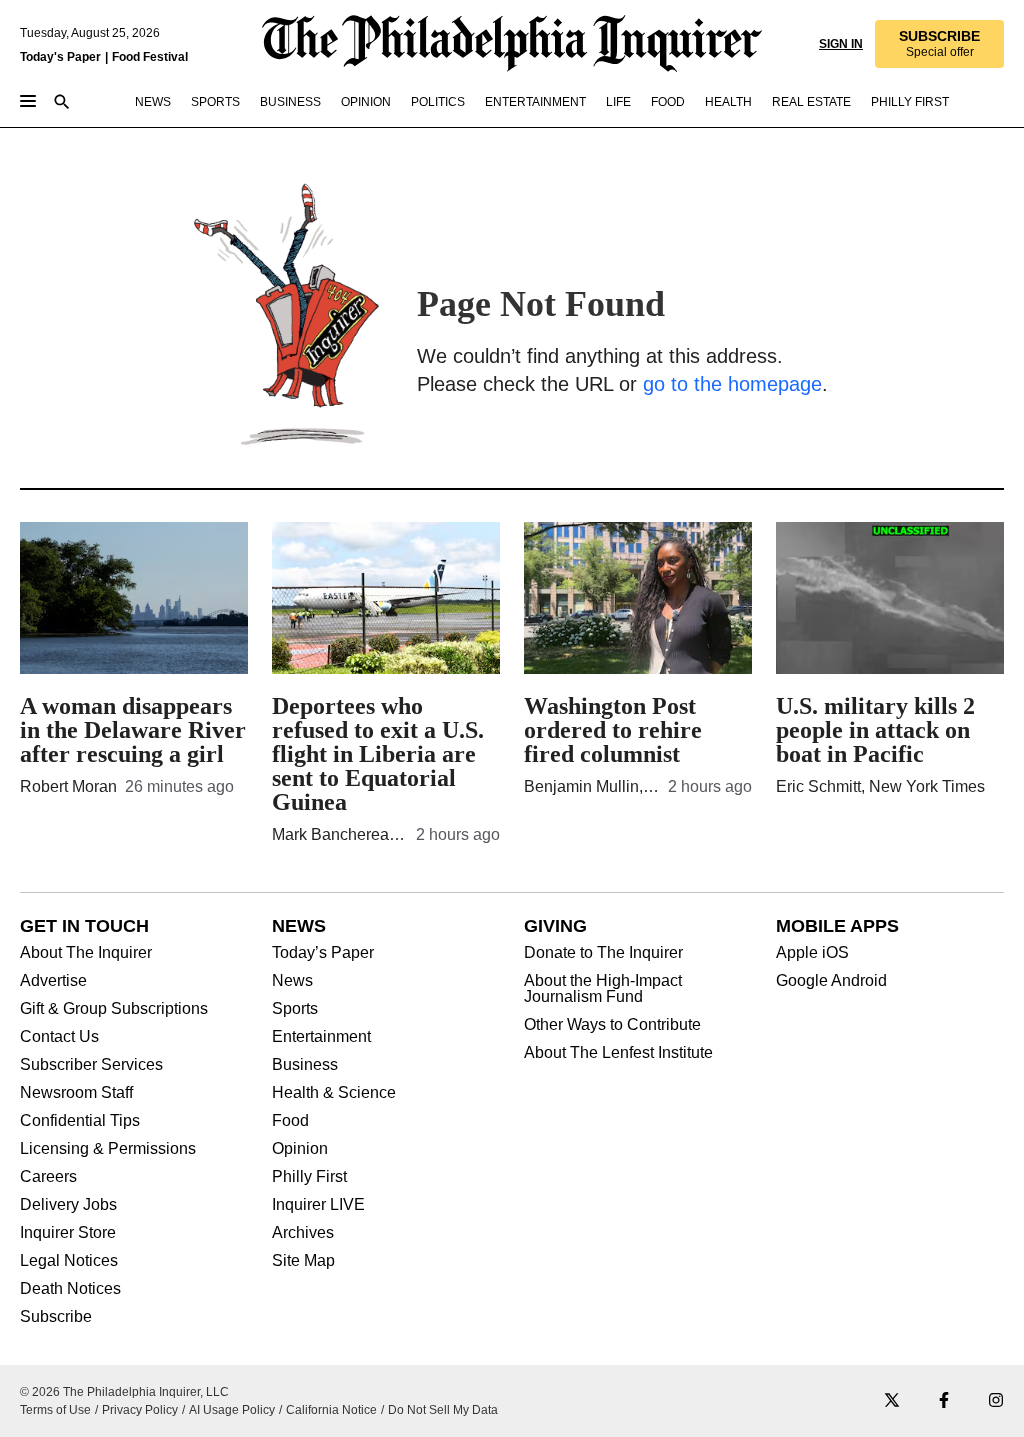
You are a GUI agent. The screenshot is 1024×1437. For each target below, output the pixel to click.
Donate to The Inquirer (603, 953)
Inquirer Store (68, 1233)
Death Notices (70, 1289)
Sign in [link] (839, 44)
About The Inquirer (86, 953)
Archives (303, 1233)
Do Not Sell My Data (443, 1410)
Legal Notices (69, 1261)
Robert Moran (68, 786)
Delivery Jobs (68, 1205)
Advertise (53, 981)
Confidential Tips (80, 1121)
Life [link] (618, 102)
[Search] (62, 103)
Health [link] (728, 102)
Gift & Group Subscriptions (114, 1009)
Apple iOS (812, 953)
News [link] (153, 102)
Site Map (303, 1261)
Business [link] (290, 102)
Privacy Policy (140, 1410)
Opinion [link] (366, 102)
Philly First (309, 1177)
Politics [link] (438, 102)
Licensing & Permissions (108, 1149)
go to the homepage (732, 384)
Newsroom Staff (76, 1093)
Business (305, 1065)
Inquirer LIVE (318, 1205)
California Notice (331, 1410)
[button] (938, 44)
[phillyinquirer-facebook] (944, 1401)
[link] (938, 44)
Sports (295, 1009)
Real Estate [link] (811, 102)
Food (290, 1121)
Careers (48, 1177)
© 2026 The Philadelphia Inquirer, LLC (124, 1392)
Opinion (300, 1149)
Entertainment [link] (535, 102)
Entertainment (321, 1037)
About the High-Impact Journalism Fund (603, 989)
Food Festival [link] (150, 57)
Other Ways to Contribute (612, 1025)
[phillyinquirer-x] (892, 1401)
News (292, 981)
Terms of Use (55, 1410)
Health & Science (334, 1093)
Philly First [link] (910, 102)
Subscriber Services (91, 1065)
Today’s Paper (323, 953)
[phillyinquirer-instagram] (996, 1401)
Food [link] (668, 102)
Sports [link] (215, 102)
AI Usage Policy (232, 1410)
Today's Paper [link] (60, 57)
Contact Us (59, 1037)
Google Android (831, 981)
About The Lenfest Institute (618, 1053)
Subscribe (56, 1317)
